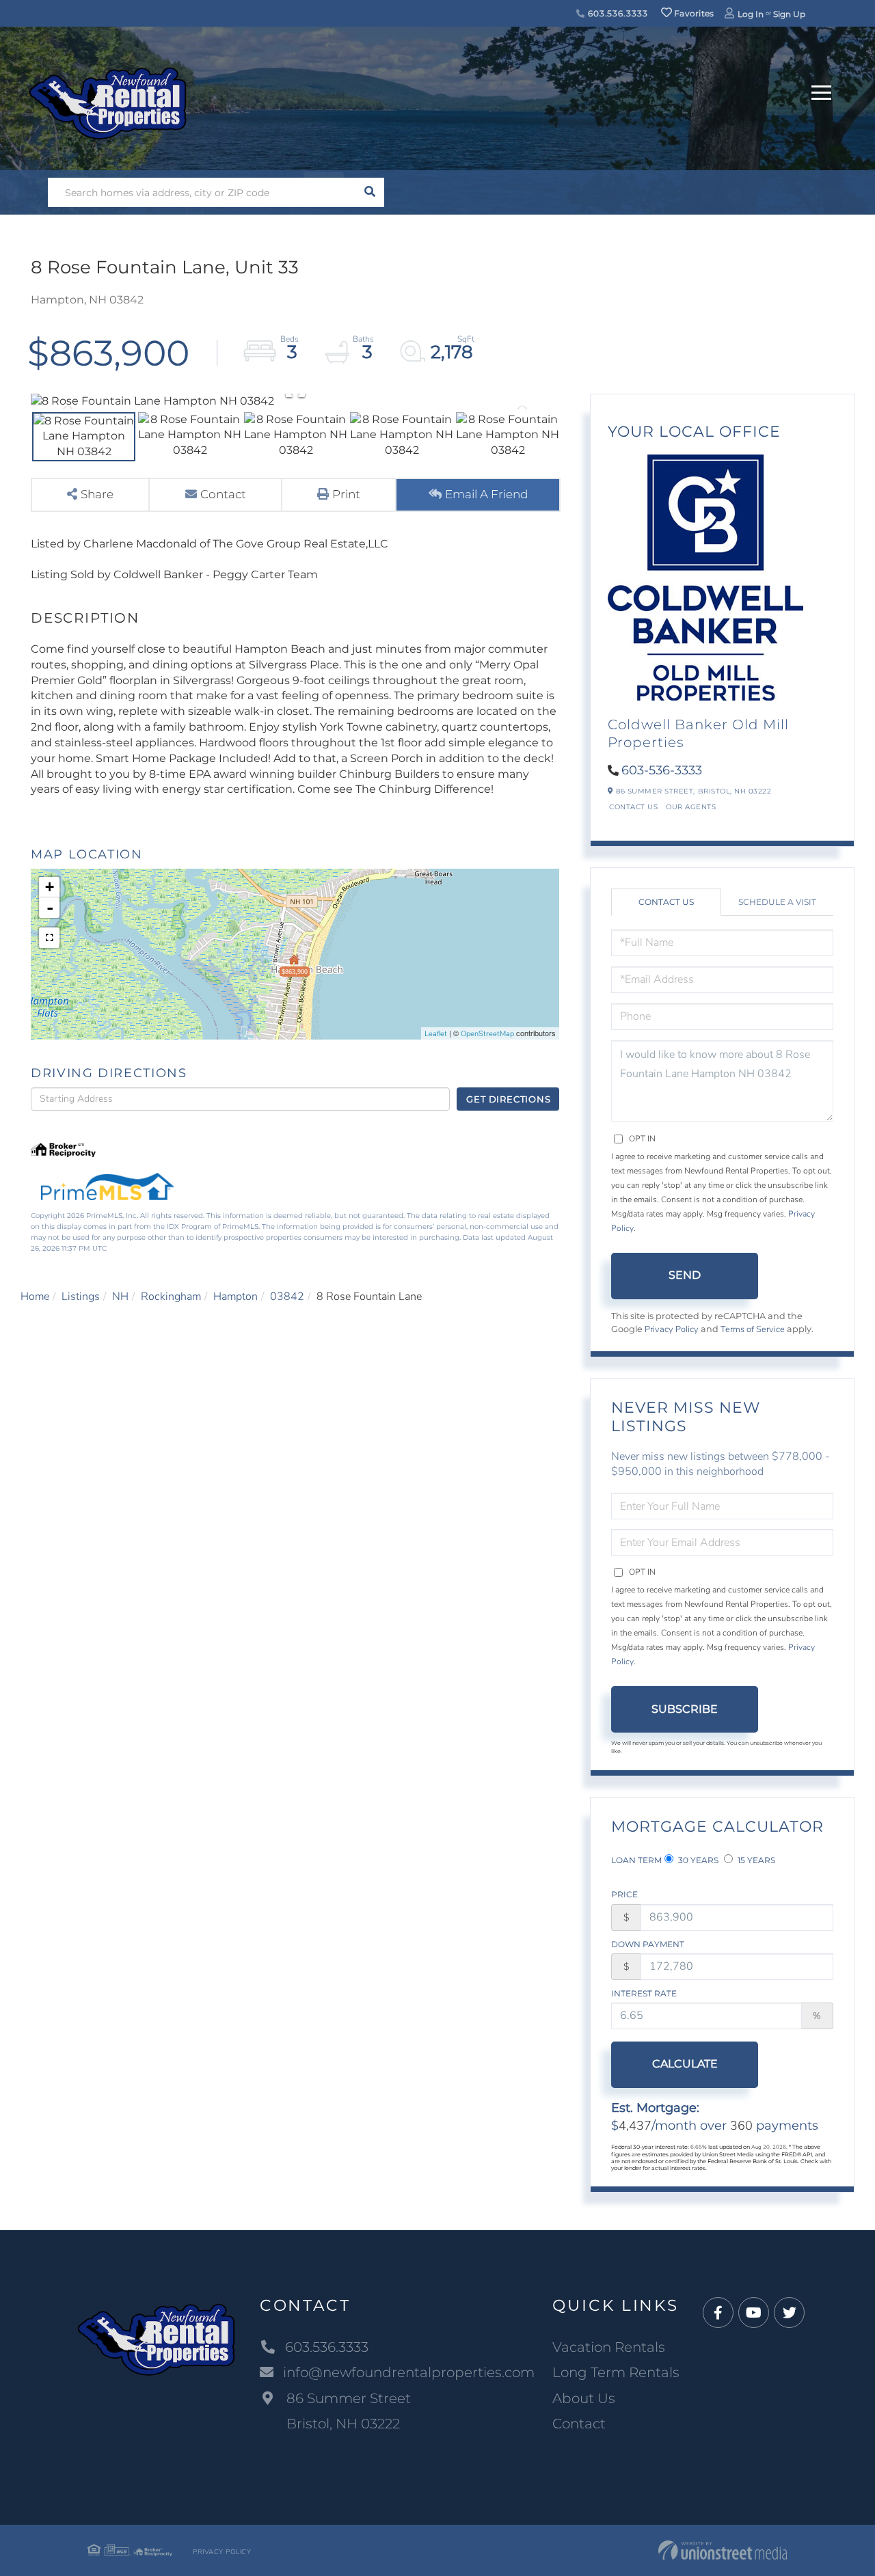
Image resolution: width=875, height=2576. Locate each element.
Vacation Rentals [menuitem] (609, 2347)
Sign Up (789, 14)
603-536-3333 (662, 770)
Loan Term (636, 1860)
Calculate (685, 2064)
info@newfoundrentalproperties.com (409, 2372)
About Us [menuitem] (584, 2398)
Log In (751, 14)
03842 (287, 1297)
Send (685, 1275)
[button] (369, 192)
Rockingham (171, 1297)
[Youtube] (754, 2313)
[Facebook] (718, 2313)
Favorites (693, 13)
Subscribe (685, 1709)
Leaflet (436, 1034)
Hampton (235, 1297)
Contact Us (633, 807)
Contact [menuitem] (579, 2424)
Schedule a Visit (777, 902)
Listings (81, 1297)
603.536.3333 (616, 13)
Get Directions (508, 1099)
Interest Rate (644, 1993)
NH (120, 1297)
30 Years (697, 1860)
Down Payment (648, 1944)
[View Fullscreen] (49, 938)
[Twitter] (789, 2313)
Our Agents (691, 807)
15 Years (755, 1860)
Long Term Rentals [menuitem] (616, 2372)
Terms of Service (753, 1329)
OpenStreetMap (487, 1034)
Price (624, 1894)
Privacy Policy (672, 1329)
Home (35, 1297)
